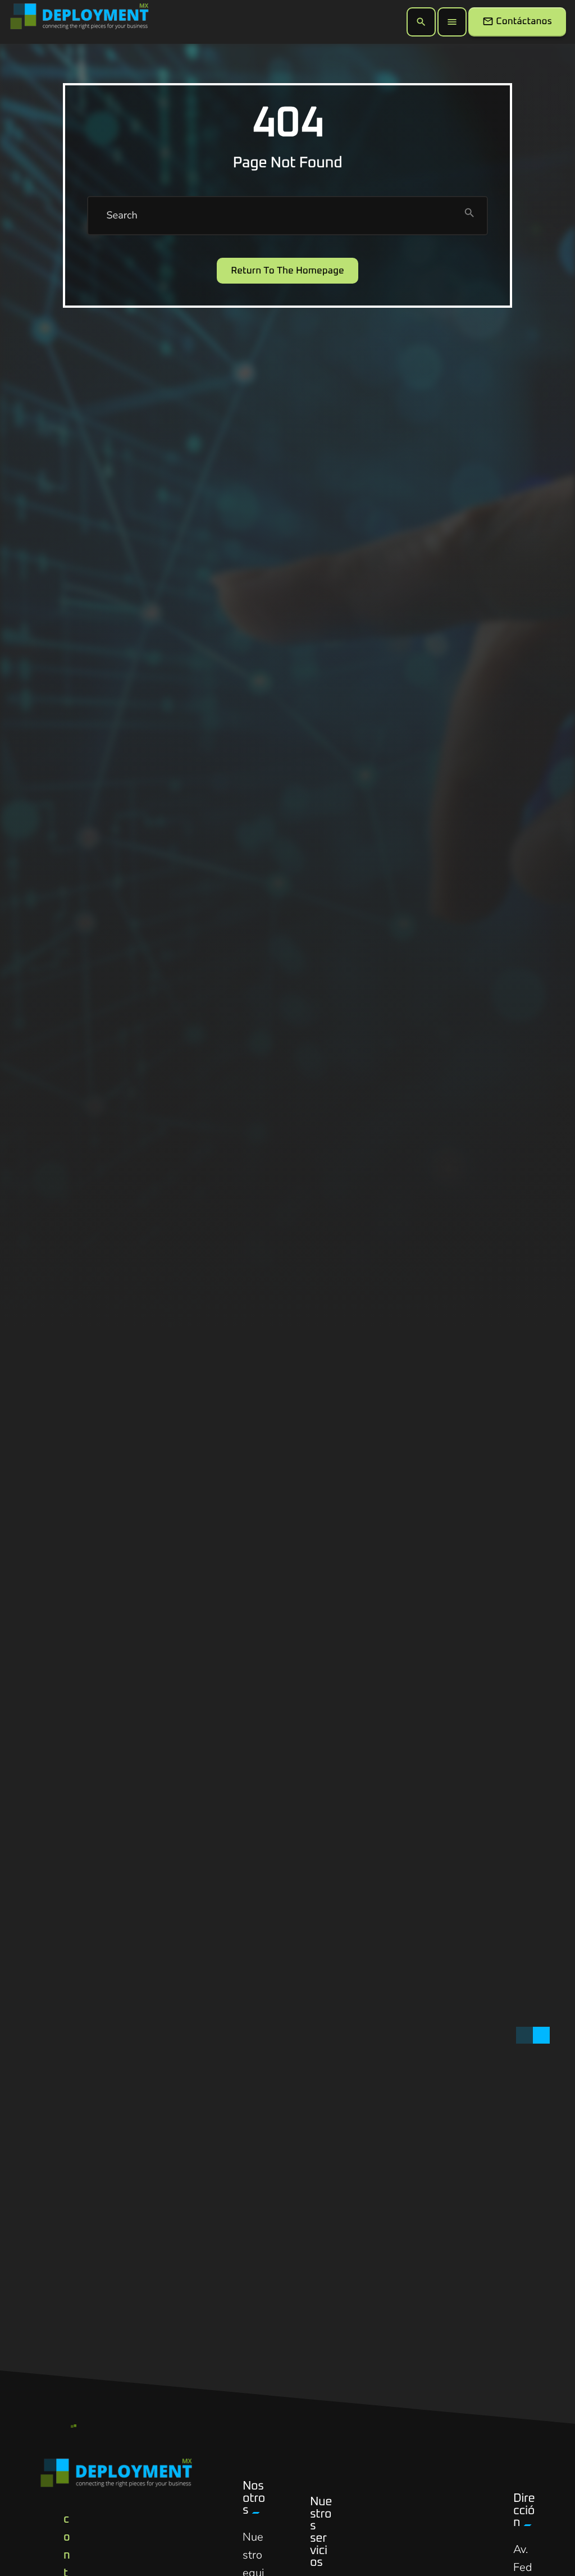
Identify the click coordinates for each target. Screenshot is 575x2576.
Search (122, 216)
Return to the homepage (287, 271)
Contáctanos (517, 21)
